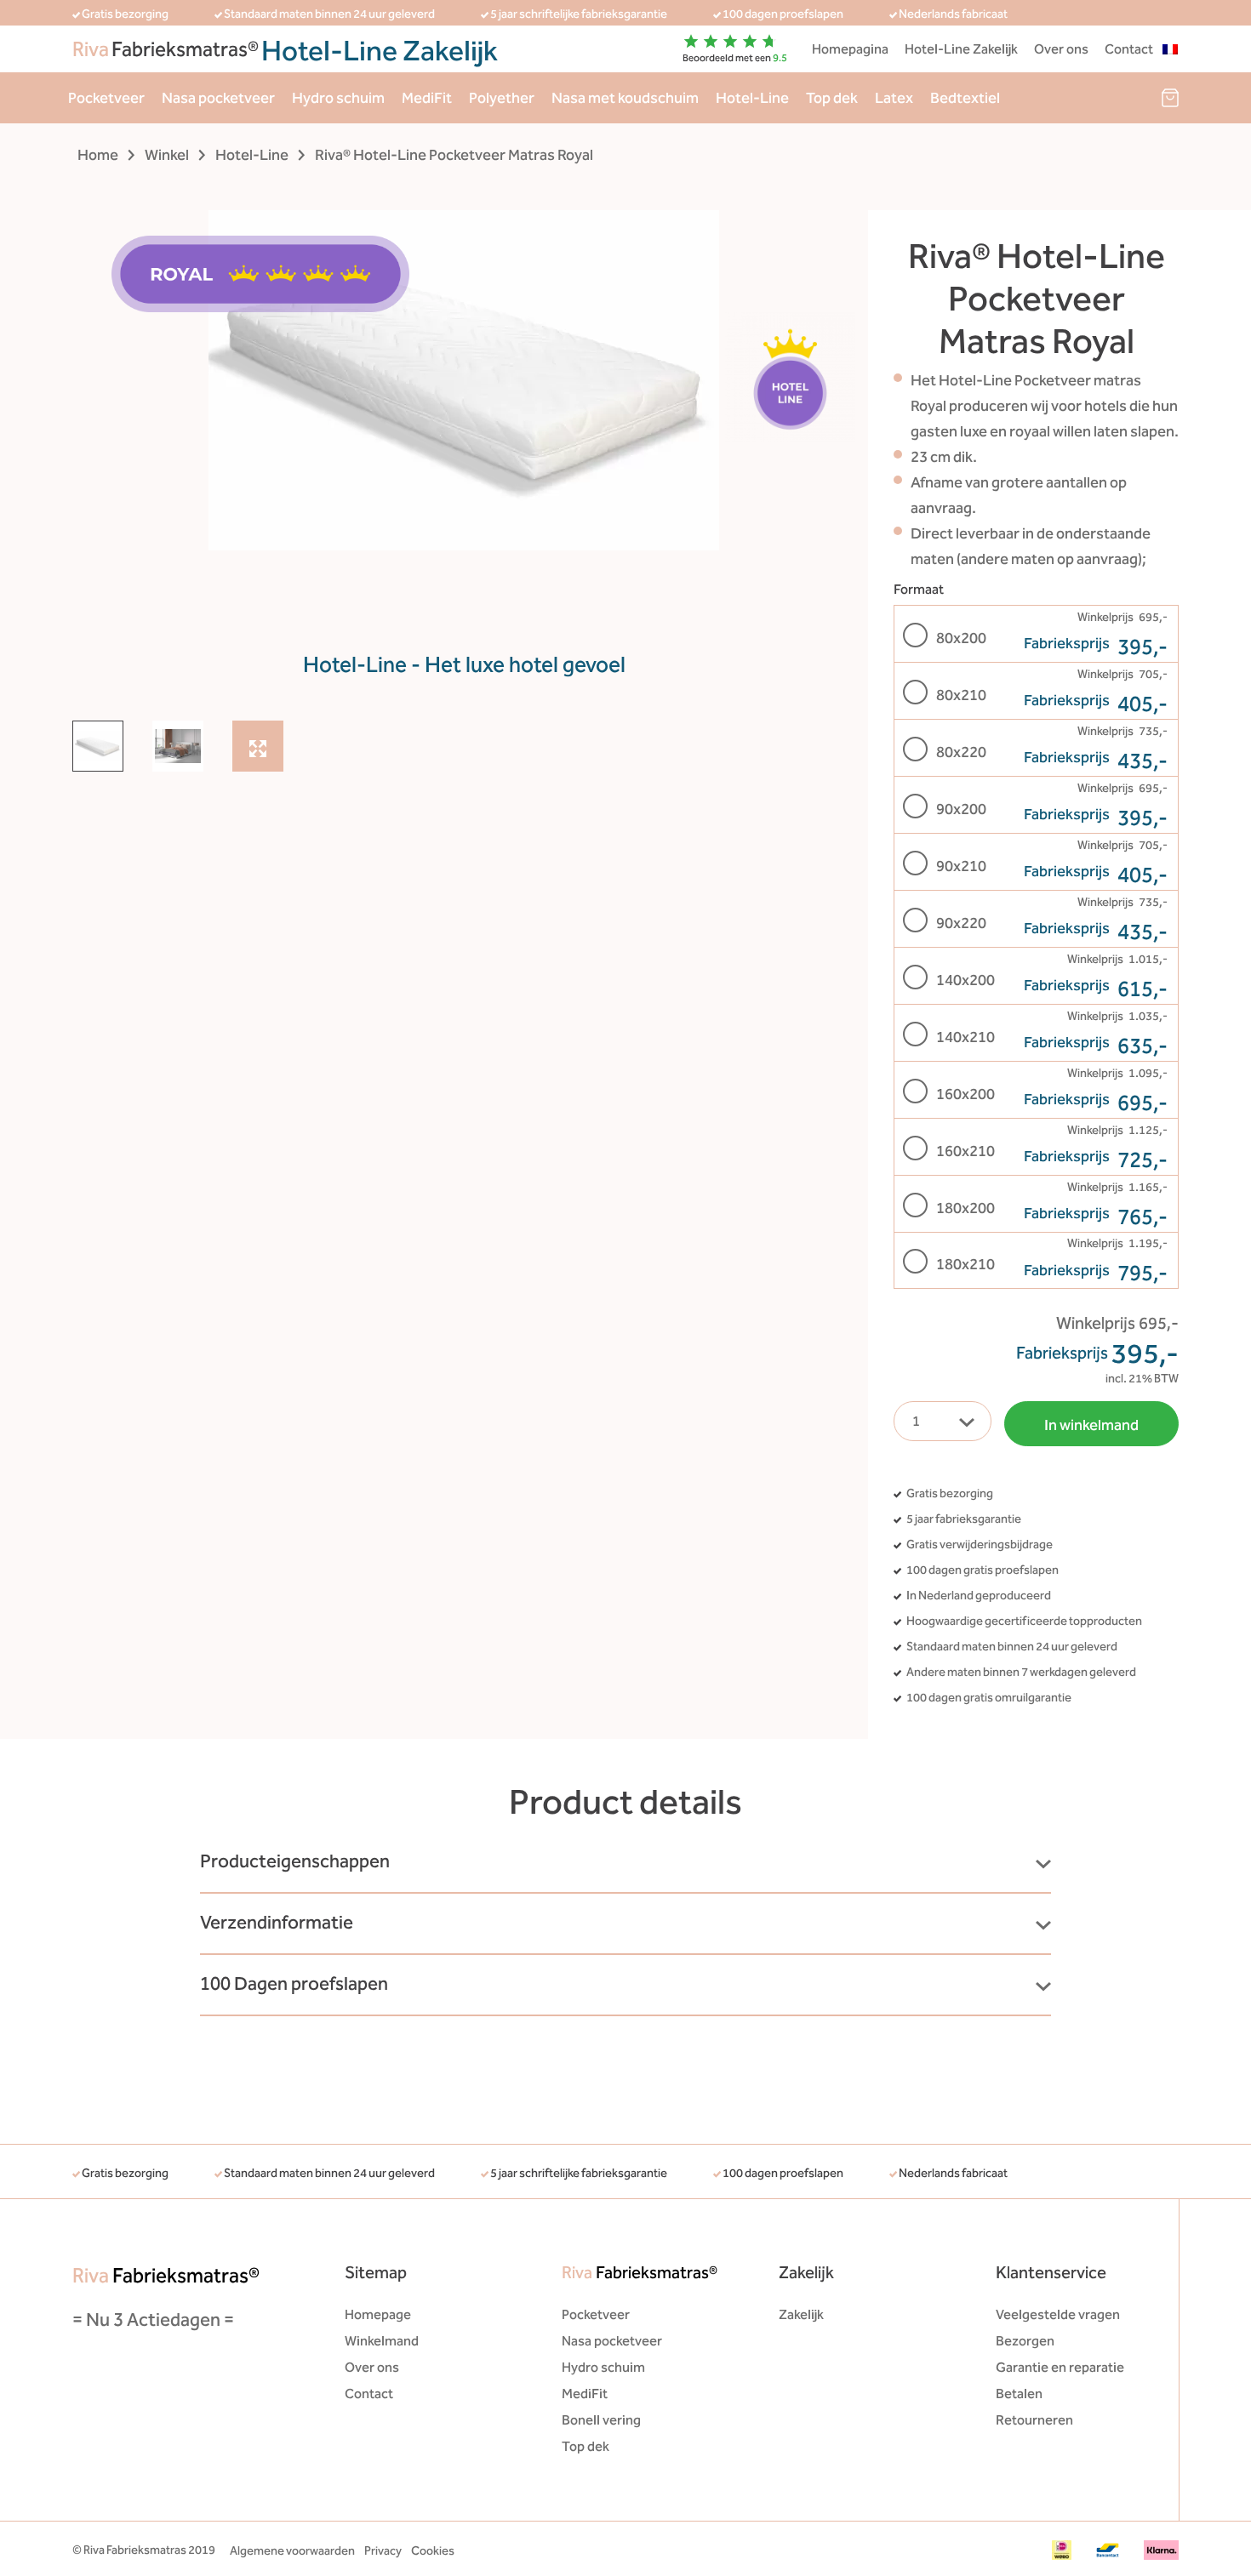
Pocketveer (106, 98)
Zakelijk (801, 2314)
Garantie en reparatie (1060, 2367)
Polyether (502, 98)
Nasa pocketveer (218, 98)
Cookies (433, 2551)
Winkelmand (382, 2341)
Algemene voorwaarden (292, 2551)
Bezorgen (1025, 2341)
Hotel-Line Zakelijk (961, 49)
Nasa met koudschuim (625, 98)
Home (98, 155)
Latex (894, 98)
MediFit (427, 98)
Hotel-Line (752, 98)
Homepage (378, 2314)
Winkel (167, 155)
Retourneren (1034, 2420)
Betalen (1019, 2394)
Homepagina (850, 49)
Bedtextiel (965, 98)
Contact (1129, 49)
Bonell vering (601, 2420)
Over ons (1061, 49)
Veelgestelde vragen (1058, 2314)
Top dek (832, 98)
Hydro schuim (338, 98)
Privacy (383, 2551)
